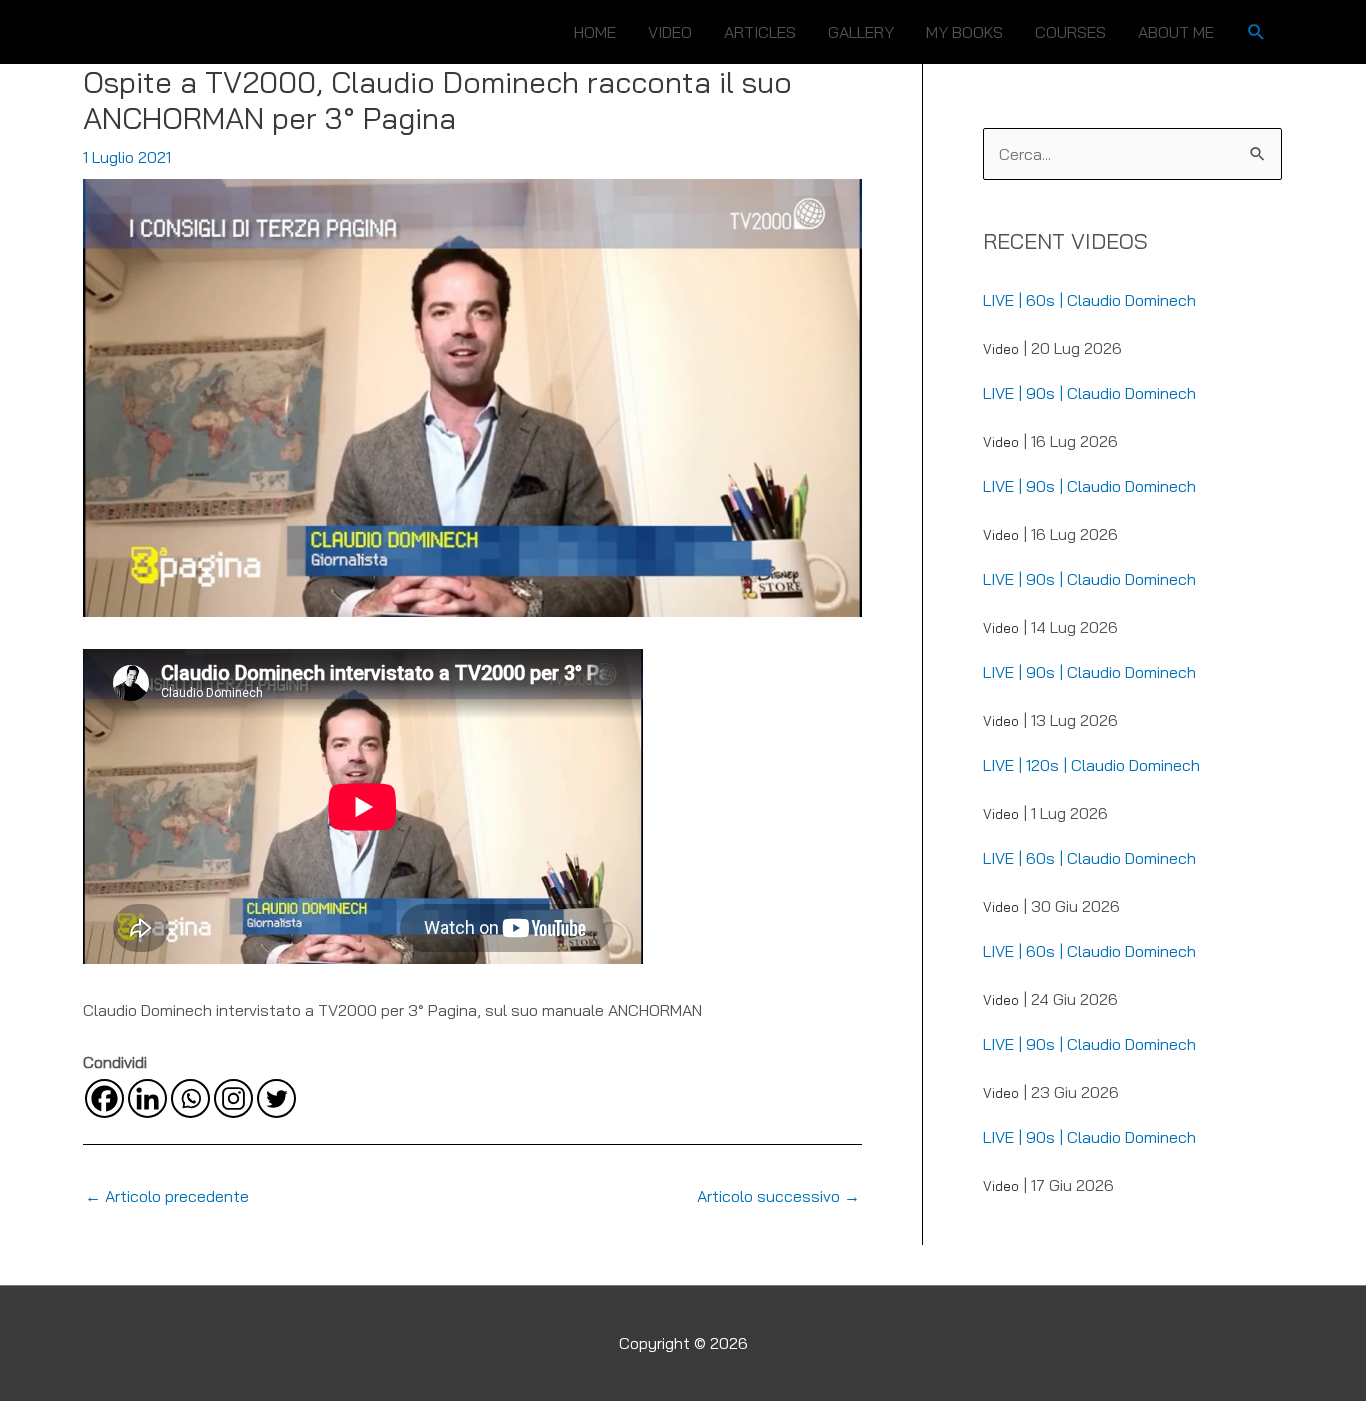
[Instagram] (233, 1098)
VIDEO (670, 32)
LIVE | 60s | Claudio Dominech (1089, 300)
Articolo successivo (778, 1196)
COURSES (1070, 32)
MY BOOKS (964, 32)
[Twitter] (276, 1098)
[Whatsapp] (190, 1098)
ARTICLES (760, 32)
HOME (595, 32)
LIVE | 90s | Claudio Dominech (1089, 393)
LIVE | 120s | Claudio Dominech (1091, 765)
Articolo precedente (167, 1196)
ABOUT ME (1176, 32)
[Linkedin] (147, 1098)
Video (1001, 348)
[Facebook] (104, 1098)
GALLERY (861, 32)
